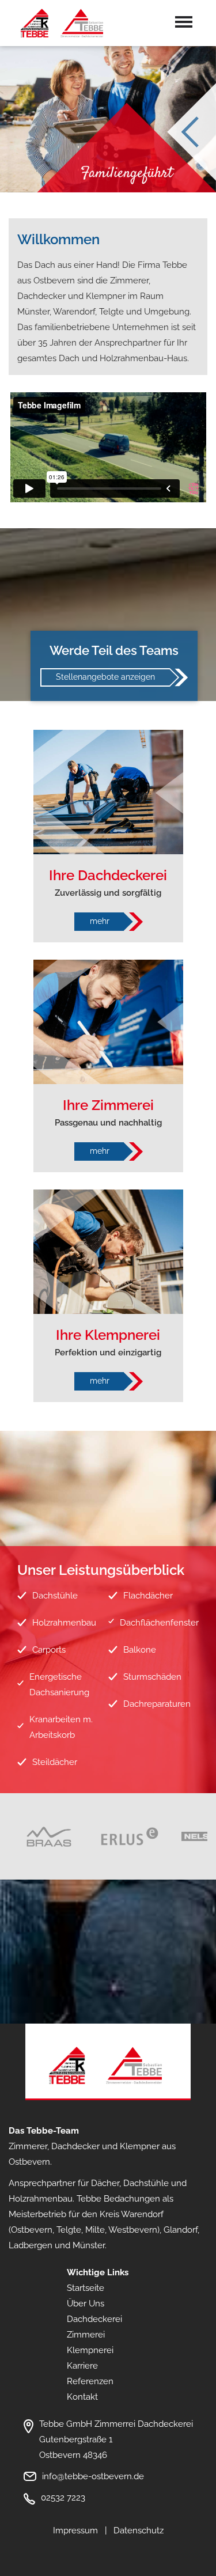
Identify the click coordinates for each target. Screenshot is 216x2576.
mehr (100, 921)
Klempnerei (90, 2350)
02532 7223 (63, 2498)
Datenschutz (139, 2530)
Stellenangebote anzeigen (105, 677)
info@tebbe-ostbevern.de (93, 2476)
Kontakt (82, 2397)
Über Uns (86, 2304)
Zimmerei (86, 2335)
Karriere (82, 2366)
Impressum (75, 2530)
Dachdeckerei (94, 2319)
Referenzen (90, 2381)
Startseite (86, 2288)
